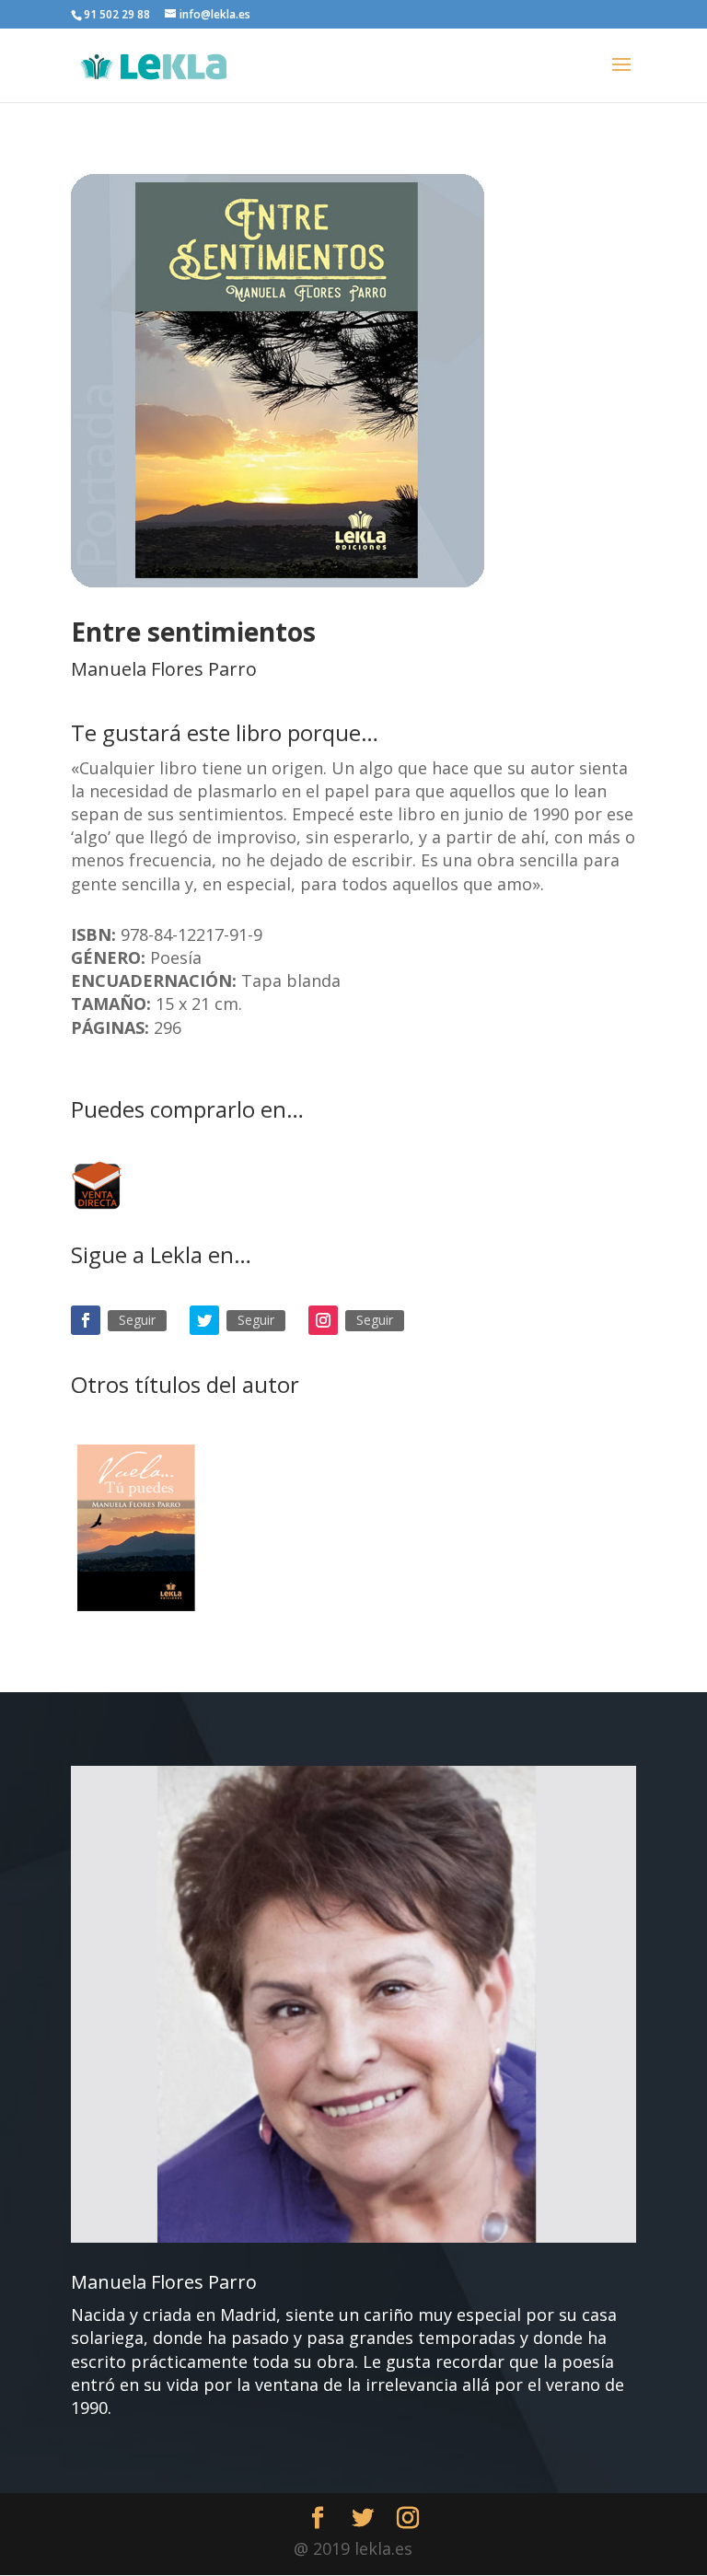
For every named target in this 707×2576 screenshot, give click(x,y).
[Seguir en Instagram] (323, 1320)
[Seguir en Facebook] (86, 1320)
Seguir (137, 1320)
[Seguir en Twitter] (204, 1320)
